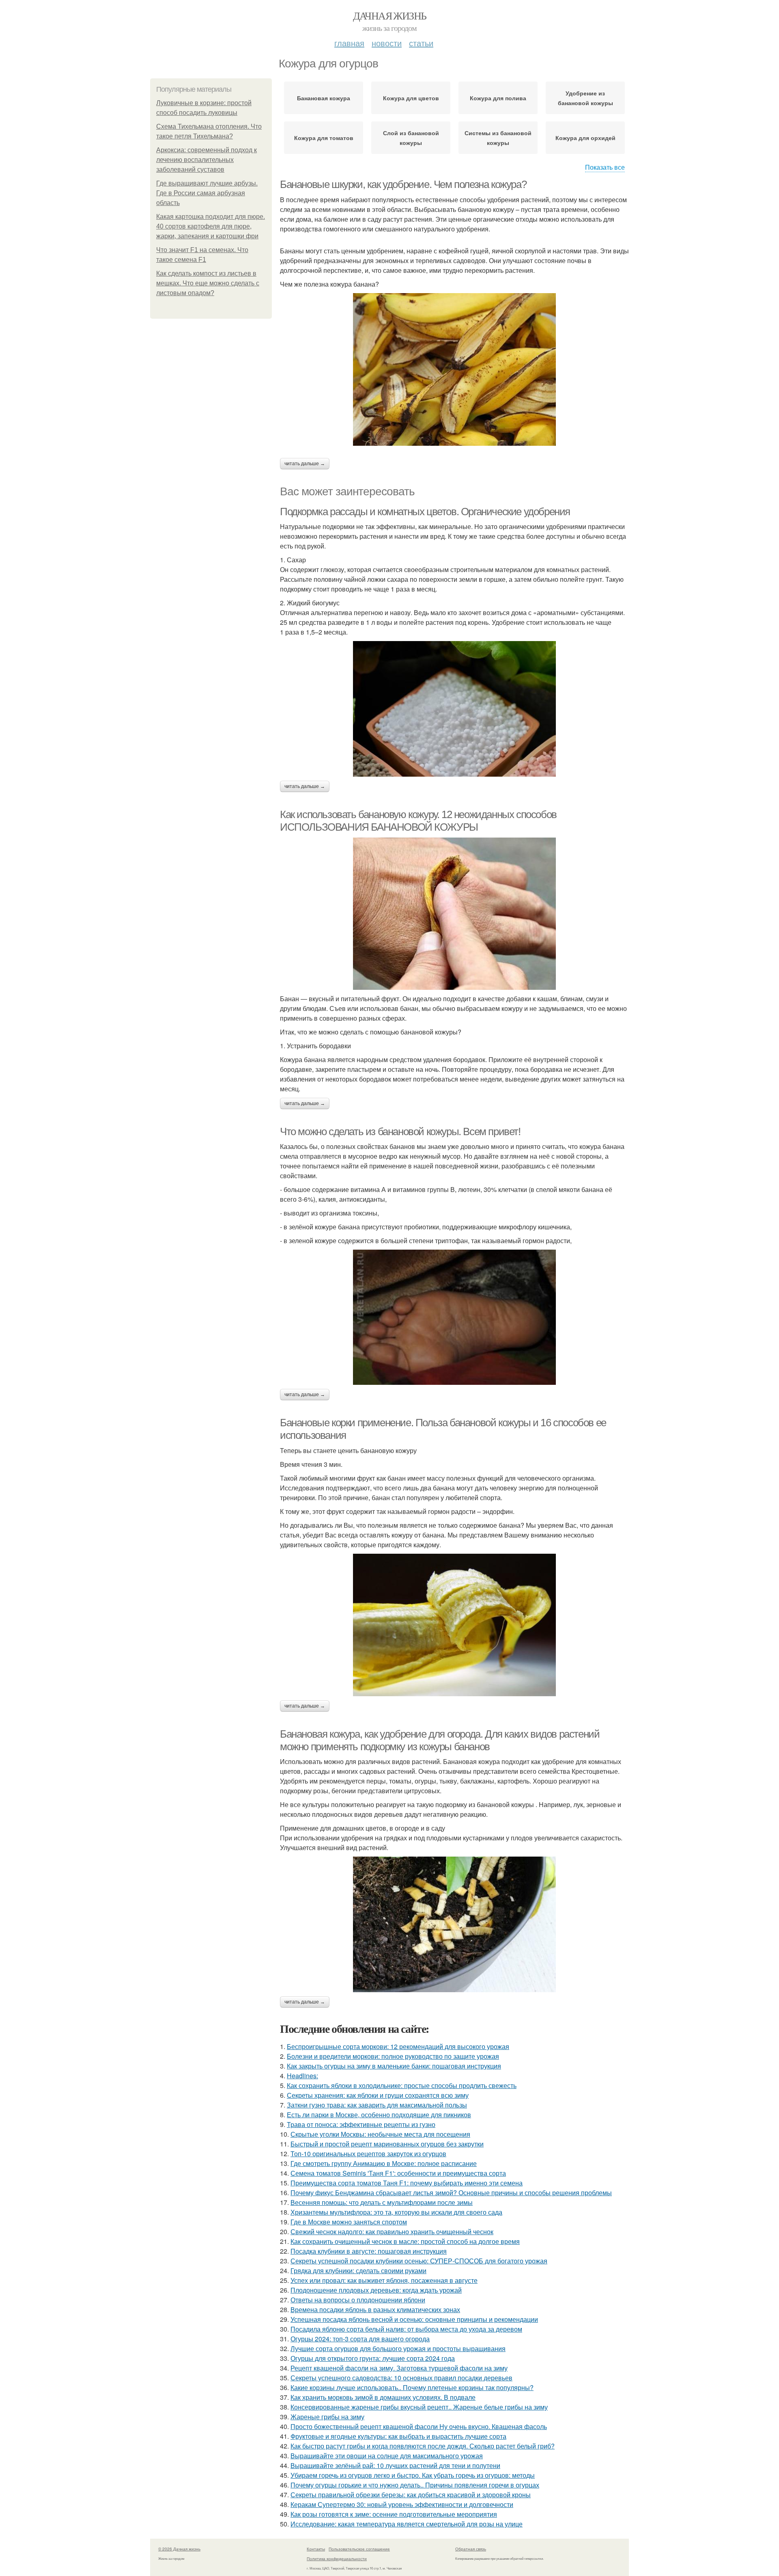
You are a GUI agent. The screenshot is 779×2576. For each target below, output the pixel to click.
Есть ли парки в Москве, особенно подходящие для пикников (379, 2115)
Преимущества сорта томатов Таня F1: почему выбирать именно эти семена (407, 2183)
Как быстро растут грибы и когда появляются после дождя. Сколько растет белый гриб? (423, 2446)
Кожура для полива (498, 98)
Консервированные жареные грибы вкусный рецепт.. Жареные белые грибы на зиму (419, 2407)
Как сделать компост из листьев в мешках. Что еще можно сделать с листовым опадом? (208, 283)
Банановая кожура (324, 98)
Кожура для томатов (324, 138)
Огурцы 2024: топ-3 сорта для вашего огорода (360, 2339)
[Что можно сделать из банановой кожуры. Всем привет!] (454, 1317)
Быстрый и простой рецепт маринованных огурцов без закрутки (387, 2144)
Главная (349, 43)
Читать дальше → (305, 464)
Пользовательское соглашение (359, 2549)
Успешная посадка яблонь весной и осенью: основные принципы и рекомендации (414, 2319)
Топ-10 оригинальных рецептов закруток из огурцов (368, 2154)
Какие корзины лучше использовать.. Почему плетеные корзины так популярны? (412, 2387)
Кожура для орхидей (585, 138)
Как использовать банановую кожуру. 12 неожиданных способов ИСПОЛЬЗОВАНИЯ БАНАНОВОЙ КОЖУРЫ (418, 821)
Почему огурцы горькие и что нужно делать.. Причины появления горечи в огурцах (415, 2485)
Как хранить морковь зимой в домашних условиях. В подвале (383, 2397)
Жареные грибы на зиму (327, 2417)
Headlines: (302, 2076)
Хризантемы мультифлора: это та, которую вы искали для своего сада (396, 2212)
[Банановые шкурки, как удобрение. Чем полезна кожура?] (454, 369)
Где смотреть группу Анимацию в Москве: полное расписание (384, 2163)
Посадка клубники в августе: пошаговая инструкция (369, 2251)
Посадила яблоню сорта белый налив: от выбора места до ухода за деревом (406, 2329)
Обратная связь (471, 2549)
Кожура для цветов (411, 98)
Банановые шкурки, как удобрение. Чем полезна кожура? (403, 184)
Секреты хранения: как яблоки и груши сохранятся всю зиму (378, 2095)
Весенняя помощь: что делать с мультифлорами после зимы (382, 2202)
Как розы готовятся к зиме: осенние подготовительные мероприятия (394, 2514)
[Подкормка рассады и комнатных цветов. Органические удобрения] (454, 709)
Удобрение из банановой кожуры (585, 98)
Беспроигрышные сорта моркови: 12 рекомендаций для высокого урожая (398, 2046)
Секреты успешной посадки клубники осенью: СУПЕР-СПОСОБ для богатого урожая (419, 2261)
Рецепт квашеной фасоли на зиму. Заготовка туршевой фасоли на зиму (399, 2368)
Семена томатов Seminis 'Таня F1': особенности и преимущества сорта (398, 2173)
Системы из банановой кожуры (498, 138)
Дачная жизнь (390, 15)
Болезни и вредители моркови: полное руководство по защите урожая (393, 2056)
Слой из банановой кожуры (411, 138)
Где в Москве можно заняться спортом (349, 2222)
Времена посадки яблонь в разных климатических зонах (375, 2309)
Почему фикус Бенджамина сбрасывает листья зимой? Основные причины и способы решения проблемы (451, 2193)
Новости (387, 43)
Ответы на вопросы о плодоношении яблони (358, 2300)
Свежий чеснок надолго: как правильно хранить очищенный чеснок (392, 2232)
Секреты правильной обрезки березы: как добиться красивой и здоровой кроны (411, 2495)
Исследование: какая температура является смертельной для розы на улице (407, 2524)
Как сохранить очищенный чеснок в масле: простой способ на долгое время (405, 2241)
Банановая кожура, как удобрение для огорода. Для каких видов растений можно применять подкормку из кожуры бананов (440, 1740)
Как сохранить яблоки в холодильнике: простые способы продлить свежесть (402, 2085)
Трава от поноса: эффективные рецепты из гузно (361, 2124)
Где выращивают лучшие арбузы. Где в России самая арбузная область (207, 193)
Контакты (316, 2549)
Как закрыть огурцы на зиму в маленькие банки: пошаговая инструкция (394, 2066)
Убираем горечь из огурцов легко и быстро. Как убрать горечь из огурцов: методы (413, 2475)
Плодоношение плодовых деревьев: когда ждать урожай (376, 2290)
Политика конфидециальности (337, 2559)
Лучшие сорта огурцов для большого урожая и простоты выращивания (398, 2348)
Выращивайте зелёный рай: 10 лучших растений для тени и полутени (395, 2465)
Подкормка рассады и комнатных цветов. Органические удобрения (425, 512)
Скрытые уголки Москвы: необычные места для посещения (380, 2134)
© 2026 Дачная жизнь (179, 2549)
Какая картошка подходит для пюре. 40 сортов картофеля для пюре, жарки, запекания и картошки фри (211, 226)
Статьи (421, 43)
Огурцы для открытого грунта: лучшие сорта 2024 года (373, 2358)
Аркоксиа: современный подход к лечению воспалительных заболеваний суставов (207, 160)
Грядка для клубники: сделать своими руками (358, 2270)
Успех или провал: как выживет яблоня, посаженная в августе (384, 2280)
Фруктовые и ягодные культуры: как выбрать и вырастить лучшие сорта (398, 2436)
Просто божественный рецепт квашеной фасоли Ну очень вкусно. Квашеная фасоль (419, 2426)
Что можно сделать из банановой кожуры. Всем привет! (400, 1131)
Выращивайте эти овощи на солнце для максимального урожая (387, 2456)
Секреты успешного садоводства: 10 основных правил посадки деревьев (401, 2378)
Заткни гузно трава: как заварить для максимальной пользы (377, 2105)
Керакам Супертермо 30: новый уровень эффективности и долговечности (402, 2504)
